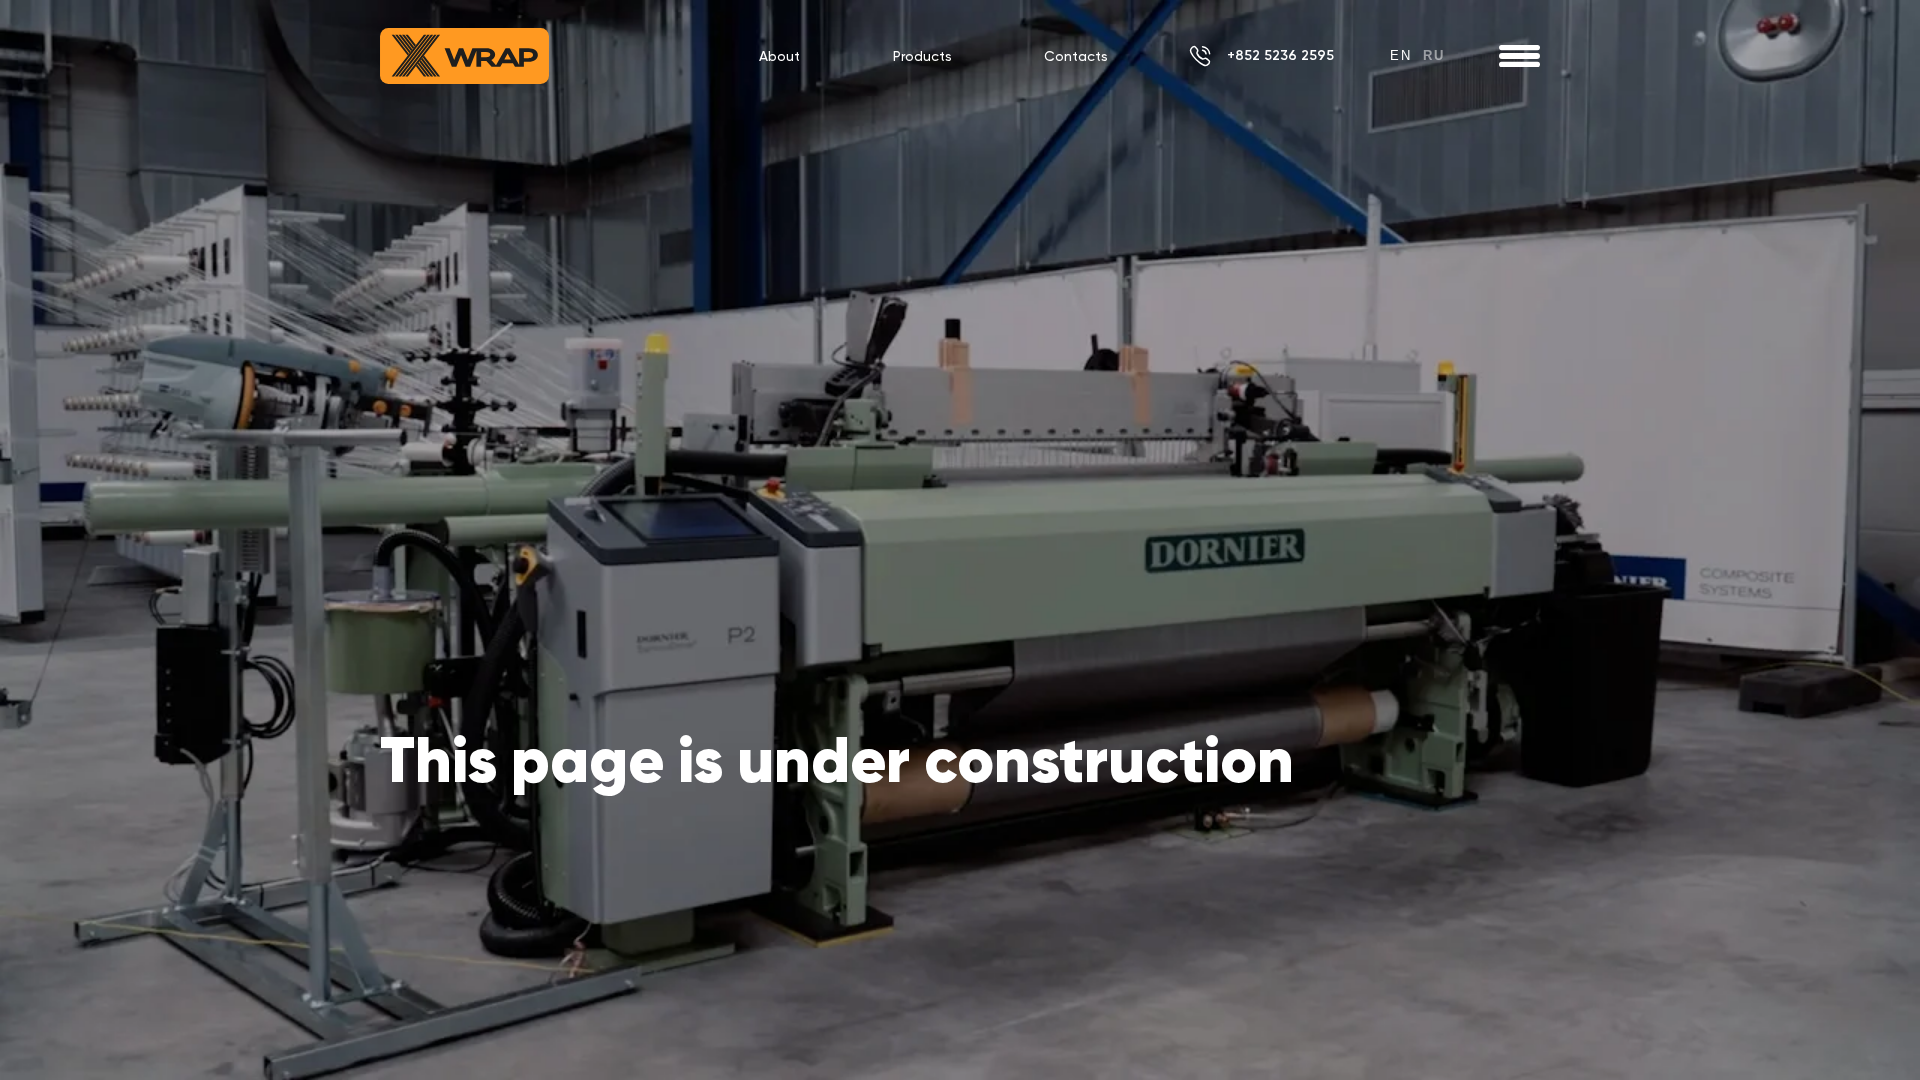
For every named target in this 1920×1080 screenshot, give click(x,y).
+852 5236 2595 (1280, 55)
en (1401, 55)
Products (922, 56)
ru (1434, 55)
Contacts (1076, 56)
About (779, 56)
